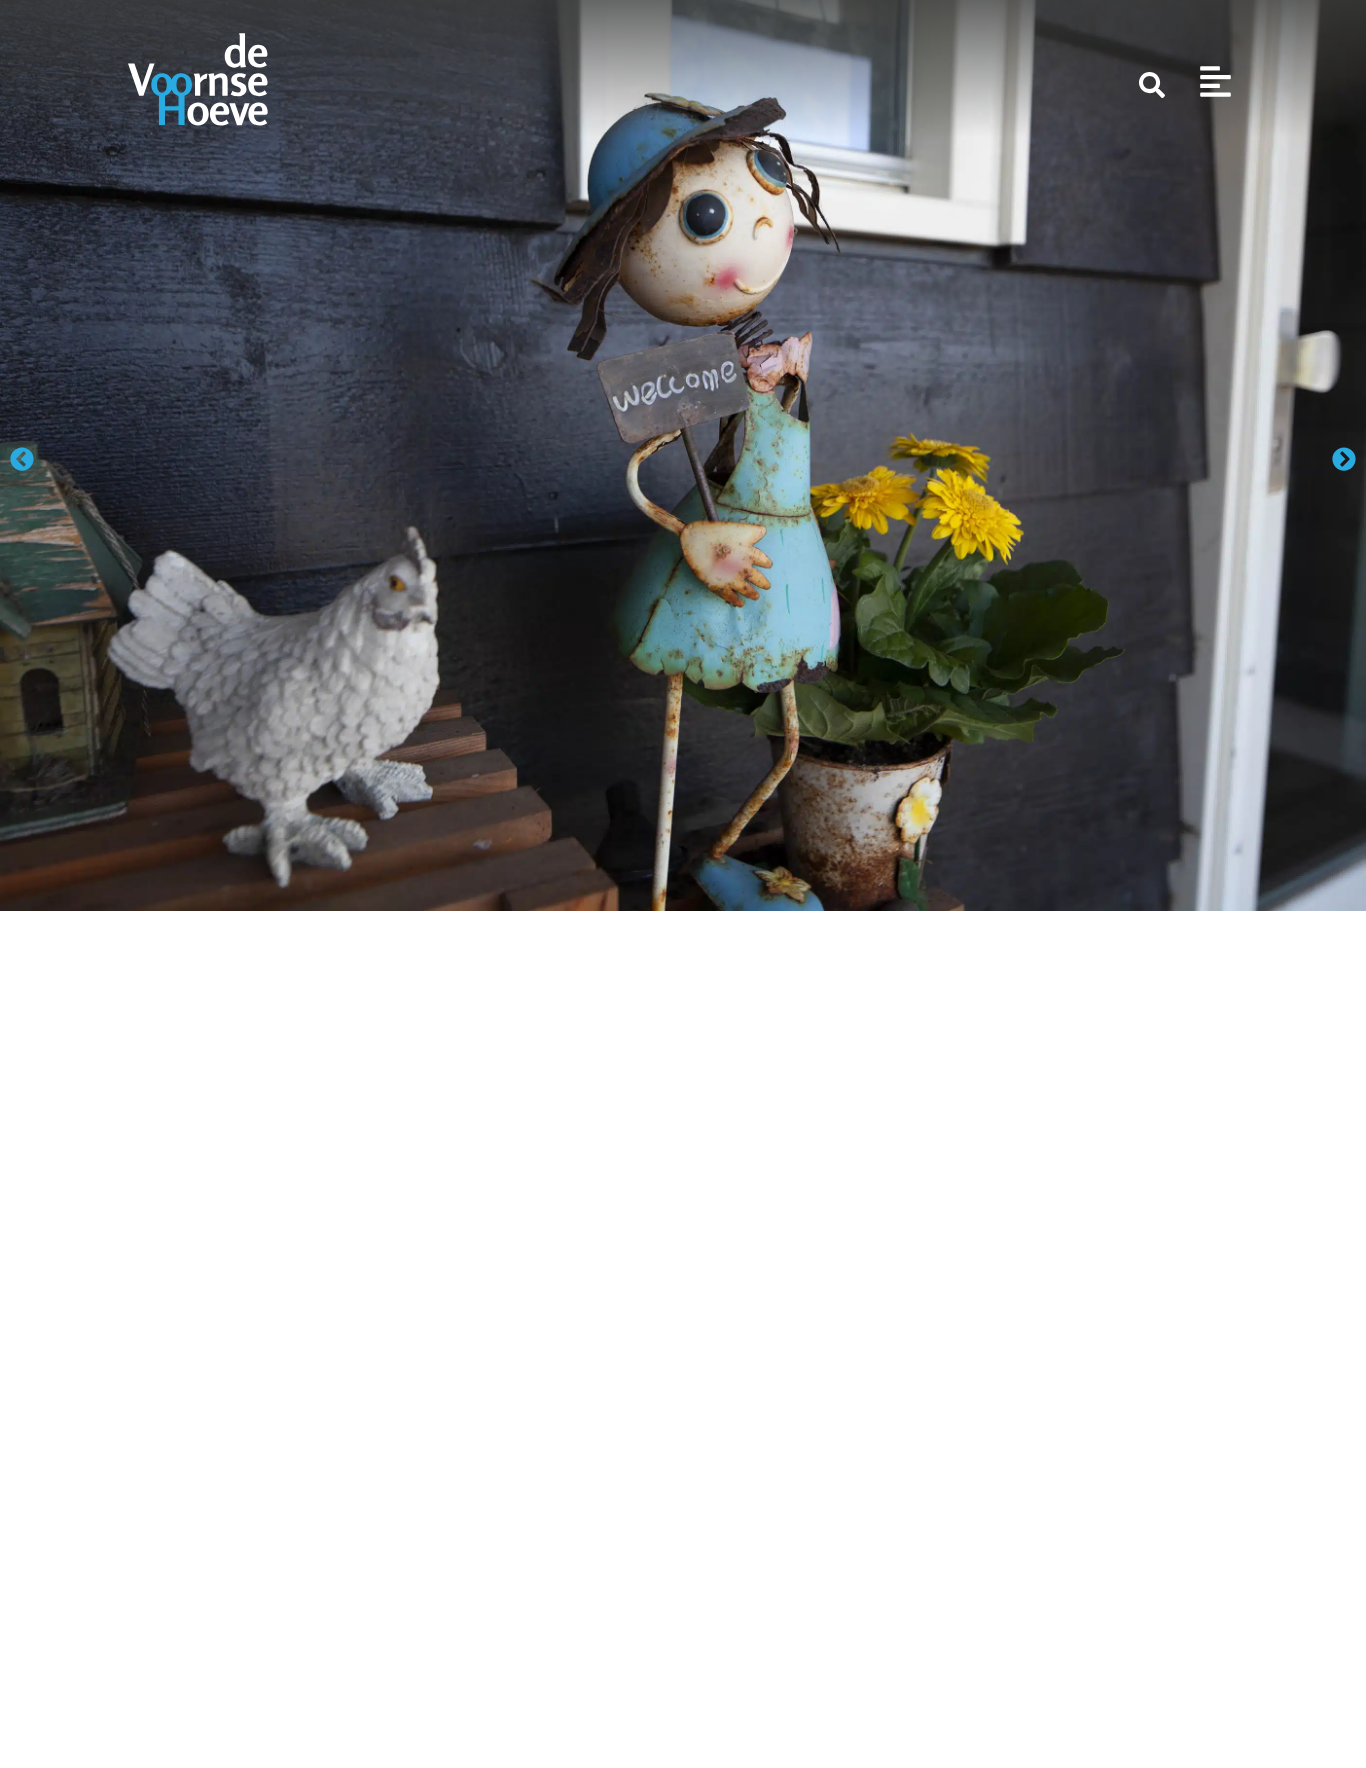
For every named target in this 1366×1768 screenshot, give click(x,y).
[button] (22, 459)
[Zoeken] (1152, 85)
